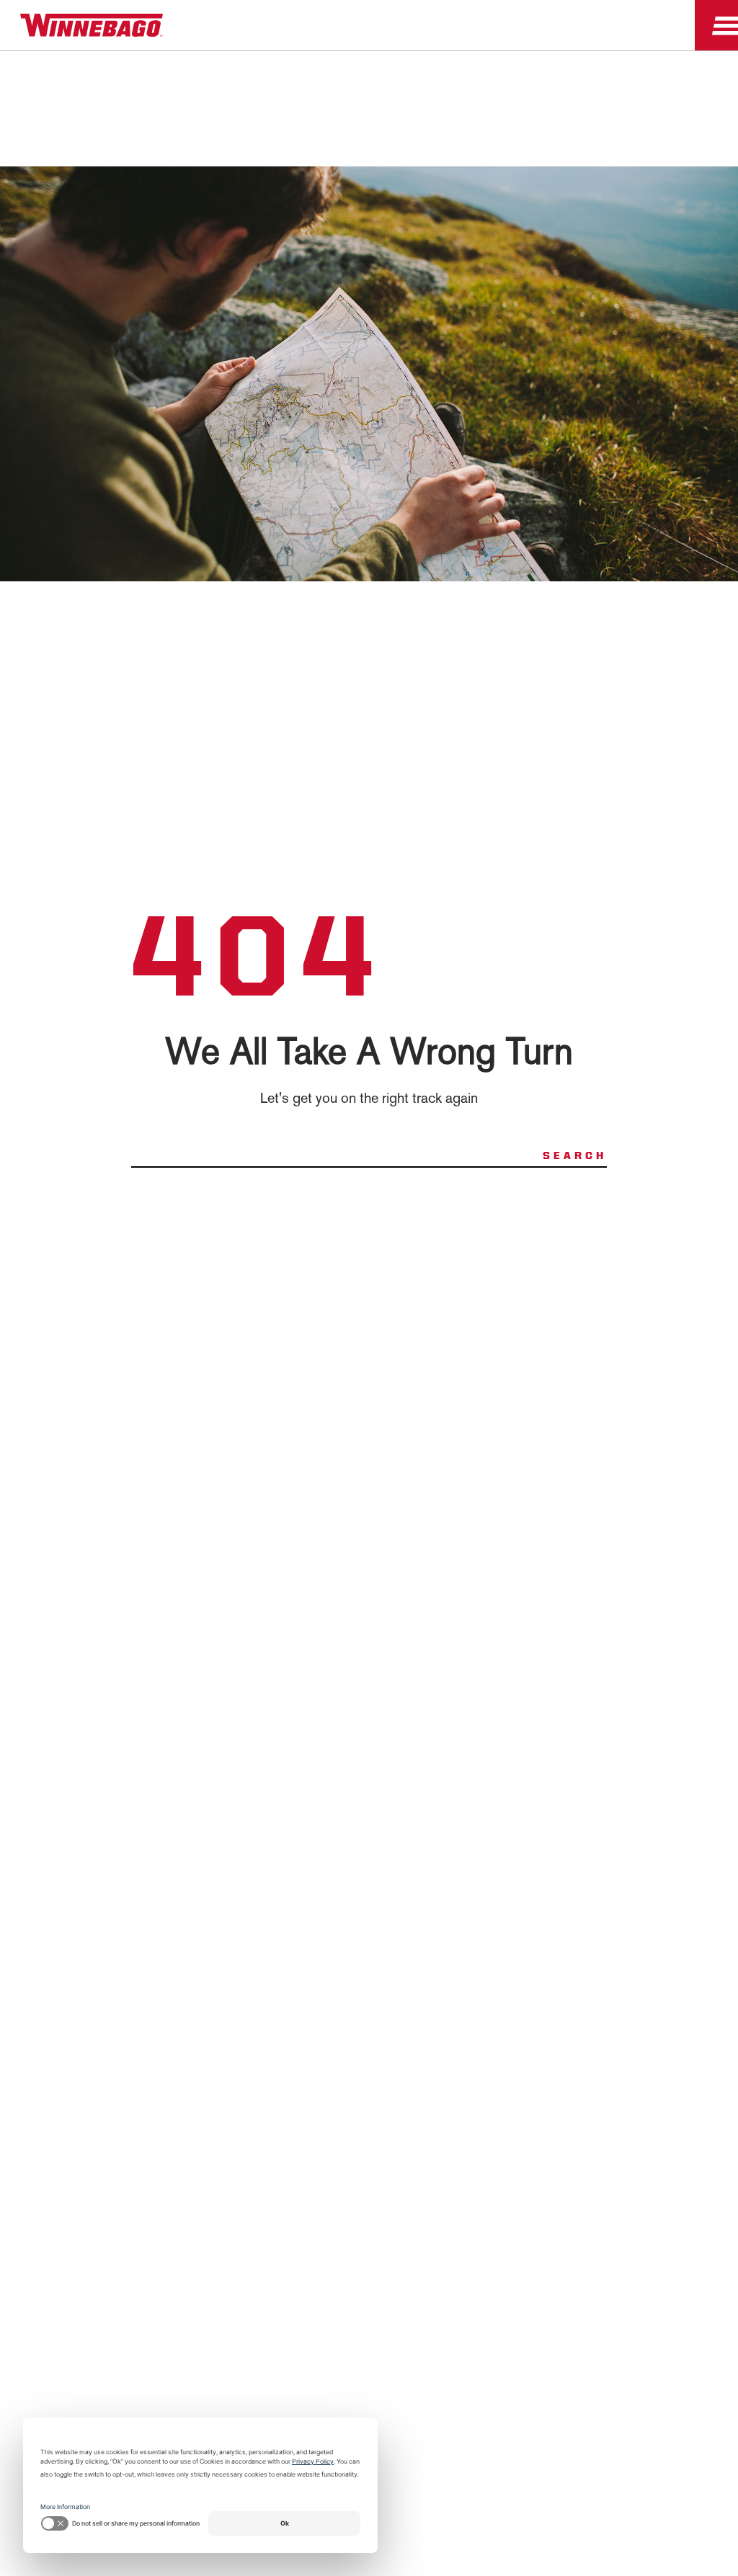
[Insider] (6, 54)
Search (575, 1155)
